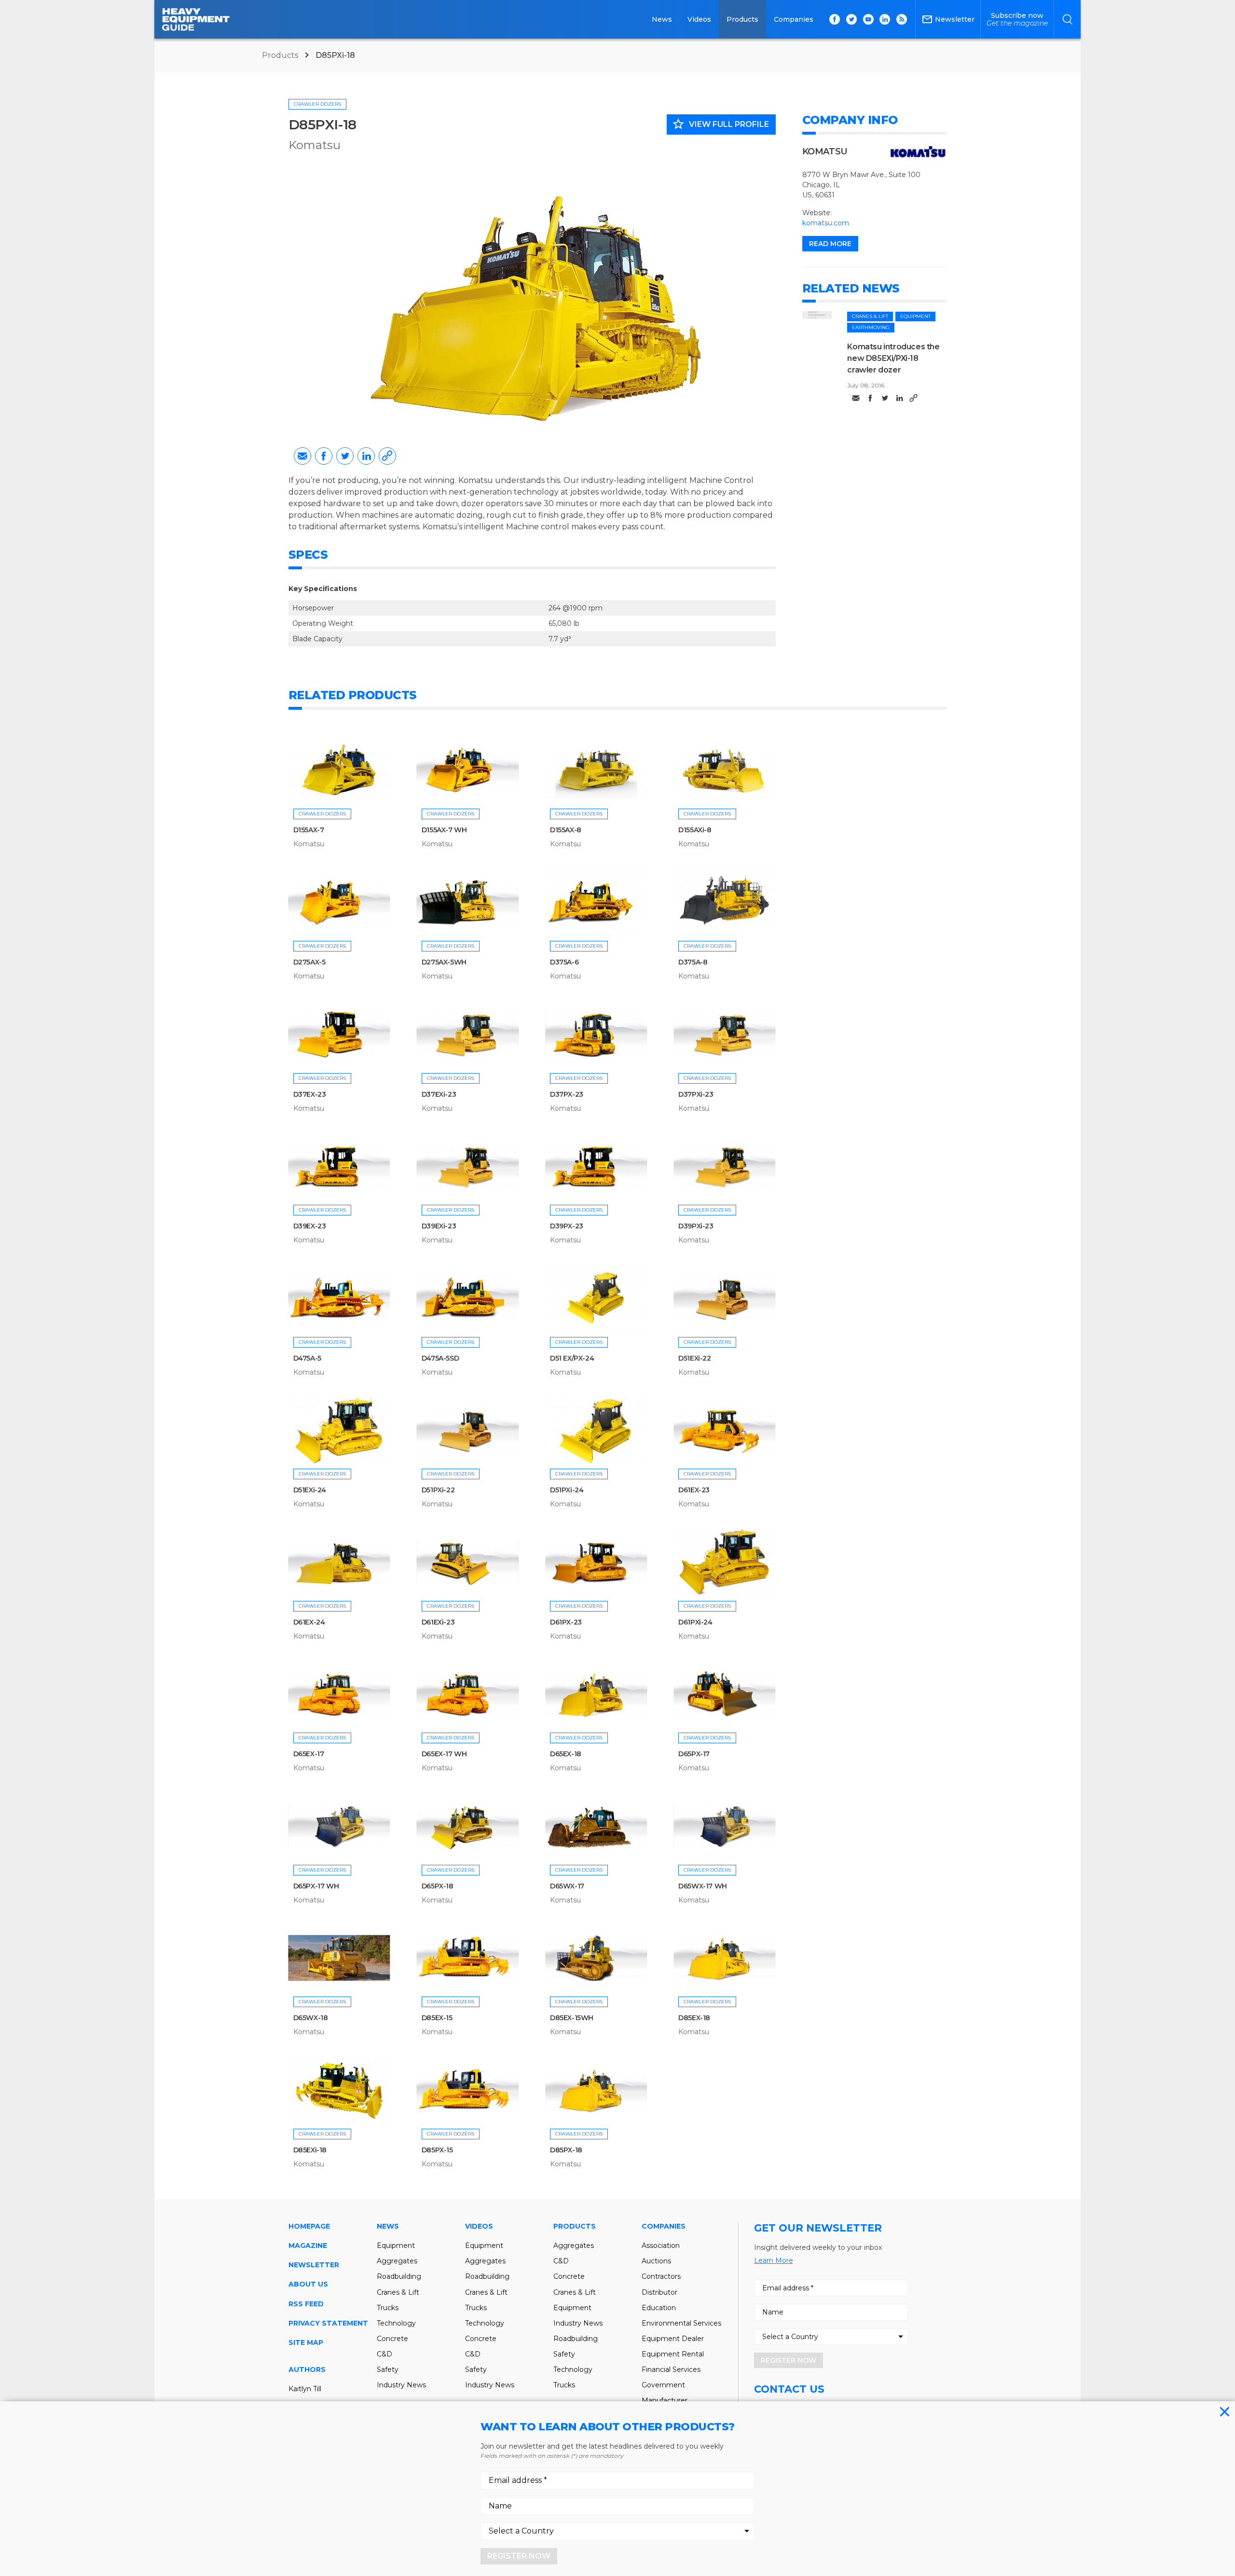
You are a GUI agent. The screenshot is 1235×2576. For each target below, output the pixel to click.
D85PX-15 (437, 2150)
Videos (699, 19)
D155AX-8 (566, 830)
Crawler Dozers (317, 104)
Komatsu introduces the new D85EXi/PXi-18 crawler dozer (893, 358)
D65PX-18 (438, 1886)
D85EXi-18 (310, 2150)
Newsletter (314, 2265)
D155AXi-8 (695, 830)
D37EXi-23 (439, 1094)
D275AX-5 (309, 962)
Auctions (656, 2261)
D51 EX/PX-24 (572, 1358)
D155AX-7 (309, 830)
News (662, 19)
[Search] (1067, 19)
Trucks (388, 2308)
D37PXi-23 (696, 1094)
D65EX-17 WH (444, 1754)
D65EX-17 (309, 1754)
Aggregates (397, 2261)
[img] (817, 315)
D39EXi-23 (439, 1226)
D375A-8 (693, 962)
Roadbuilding (399, 2276)
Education (659, 2308)
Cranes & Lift (870, 316)
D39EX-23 (310, 1226)
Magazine (308, 2245)
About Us (308, 2284)
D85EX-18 (694, 2018)
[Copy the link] (387, 456)
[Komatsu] (918, 152)
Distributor (659, 2292)
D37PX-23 (567, 1094)
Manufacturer (665, 2400)
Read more (830, 244)
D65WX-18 (311, 2018)
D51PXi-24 (567, 1490)
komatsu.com (826, 223)
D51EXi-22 (694, 1358)
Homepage (309, 2226)
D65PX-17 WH (316, 1886)
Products (742, 19)
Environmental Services (681, 2323)
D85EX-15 (437, 2018)
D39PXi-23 (696, 1226)
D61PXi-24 (695, 1622)
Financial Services (671, 2369)
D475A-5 (307, 1358)
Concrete (392, 2339)
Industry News (401, 2385)
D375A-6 (564, 962)
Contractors (661, 2276)
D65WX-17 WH (703, 1886)
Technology (396, 2323)
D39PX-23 (567, 1226)
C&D (384, 2354)
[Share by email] (302, 456)
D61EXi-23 (438, 1622)
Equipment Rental (673, 2354)
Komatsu (315, 145)
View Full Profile (720, 124)
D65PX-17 (694, 1754)
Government (663, 2385)
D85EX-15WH (572, 2018)
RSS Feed (306, 2304)
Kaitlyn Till (305, 2389)
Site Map (306, 2342)
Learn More (774, 2260)
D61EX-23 (694, 1490)
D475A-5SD (440, 1358)
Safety (388, 2369)
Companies (794, 19)
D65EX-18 (566, 1754)
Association (661, 2245)
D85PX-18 (566, 2150)
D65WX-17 (567, 1886)
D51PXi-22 (438, 1490)
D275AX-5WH (444, 962)
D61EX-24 (309, 1622)
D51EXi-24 (310, 1490)
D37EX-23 (310, 1094)
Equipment (915, 316)
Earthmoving (871, 327)
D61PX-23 (566, 1622)
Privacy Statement (328, 2323)
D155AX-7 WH (444, 830)
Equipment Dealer (673, 2339)
